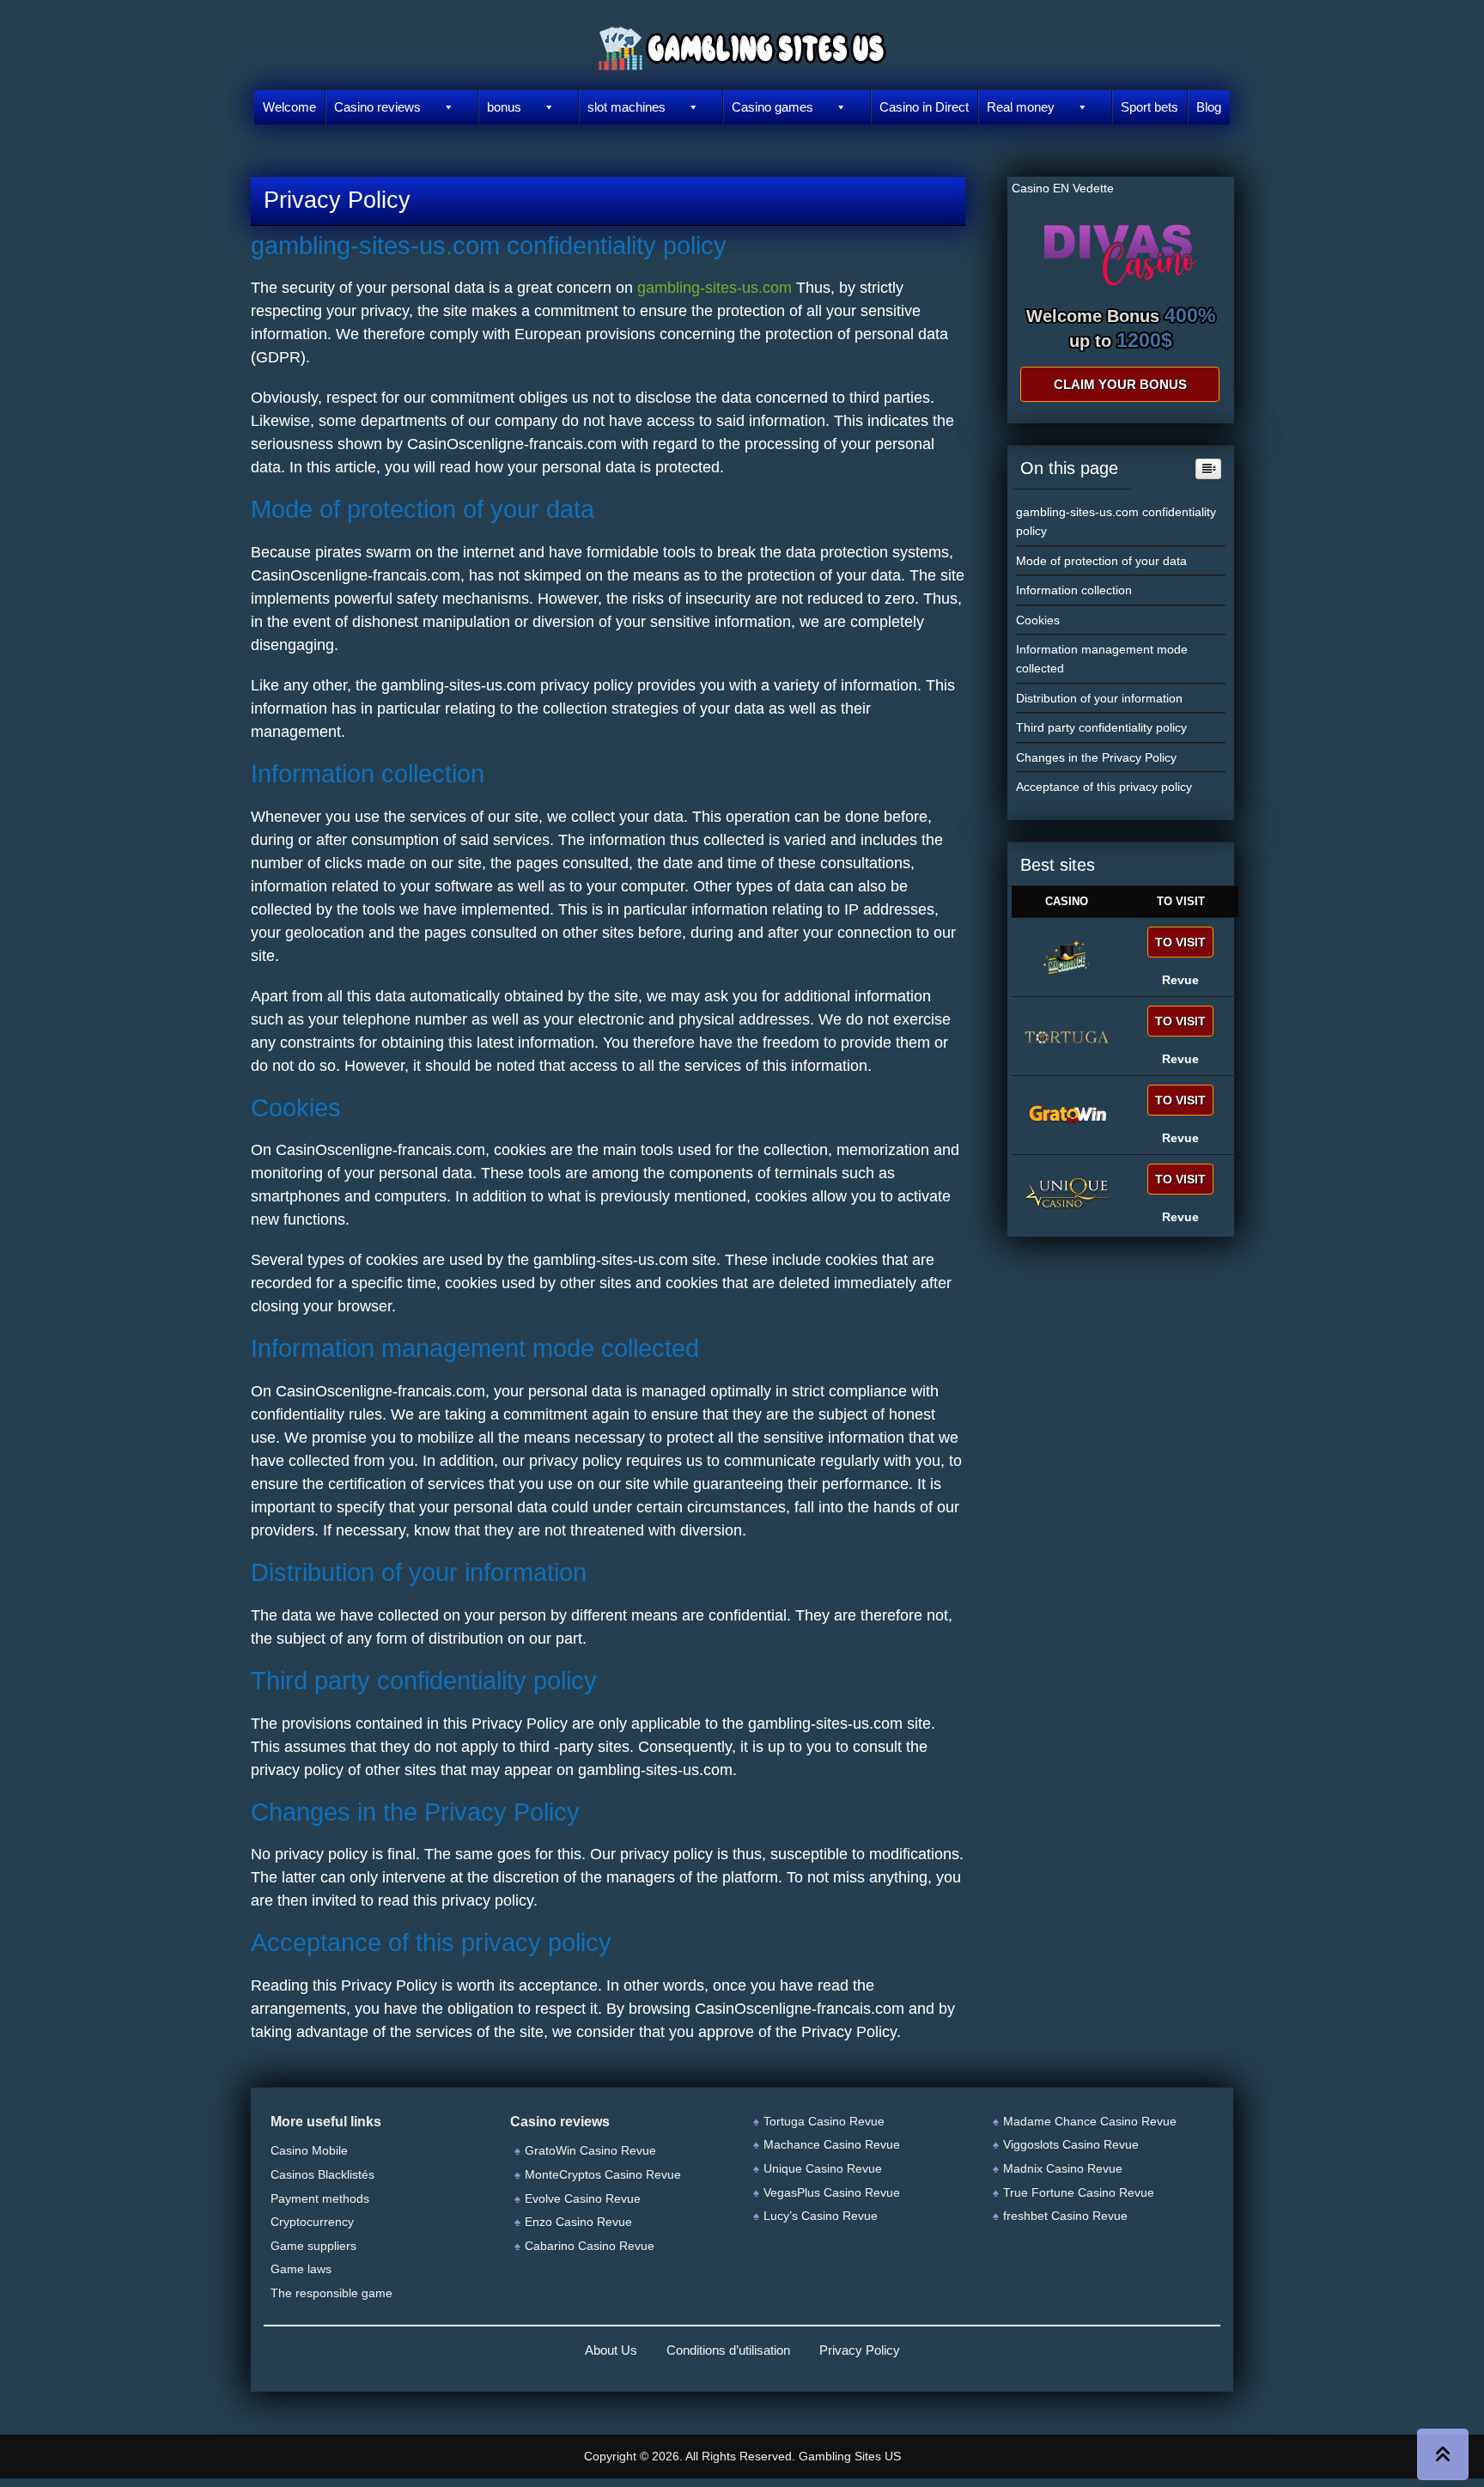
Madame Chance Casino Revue (1090, 2121)
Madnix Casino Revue (1063, 2168)
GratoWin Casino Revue (590, 2150)
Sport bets (1149, 107)
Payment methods (320, 2198)
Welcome (289, 107)
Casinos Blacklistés (322, 2174)
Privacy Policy (860, 2350)
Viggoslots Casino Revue (1071, 2144)
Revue (1180, 980)
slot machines (626, 107)
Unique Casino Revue (823, 2168)
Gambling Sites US (850, 2456)
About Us (611, 2350)
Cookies (1038, 620)
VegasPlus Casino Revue (832, 2192)
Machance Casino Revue (832, 2144)
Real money (1021, 107)
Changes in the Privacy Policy (1096, 757)
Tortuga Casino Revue (824, 2121)
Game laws (301, 2269)
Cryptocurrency (312, 2222)
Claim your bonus (1120, 384)
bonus (504, 107)
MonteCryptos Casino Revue (603, 2174)
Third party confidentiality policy (1101, 727)
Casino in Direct (924, 107)
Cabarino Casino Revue (590, 2246)
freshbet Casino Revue (1065, 2216)
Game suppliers (313, 2246)
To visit (1180, 942)
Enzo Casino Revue (578, 2222)
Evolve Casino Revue (583, 2198)
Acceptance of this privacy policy (1104, 787)
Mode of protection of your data (1101, 561)
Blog (1209, 107)
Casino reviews (377, 107)
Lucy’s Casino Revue (821, 2216)
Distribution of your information (1099, 698)
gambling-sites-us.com (715, 288)
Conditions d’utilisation (728, 2350)
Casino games (772, 107)
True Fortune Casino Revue (1079, 2192)
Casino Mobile (309, 2150)
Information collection (1074, 590)
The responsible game (331, 2293)
